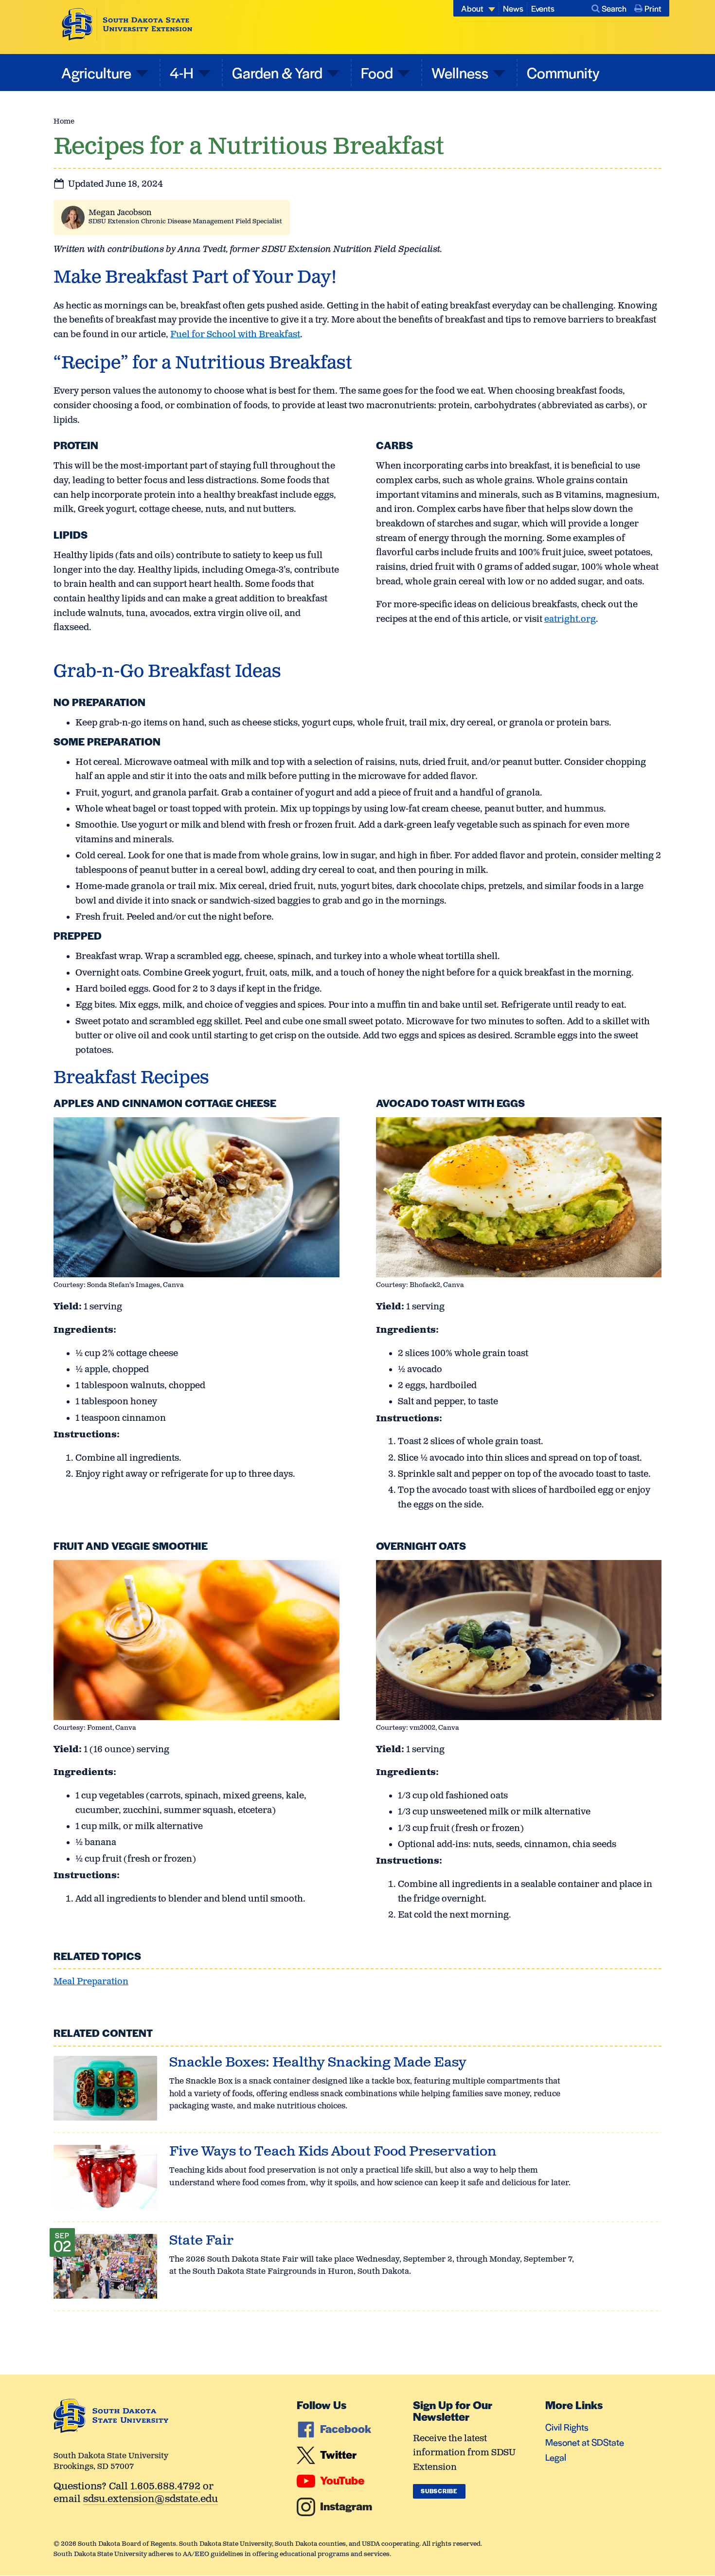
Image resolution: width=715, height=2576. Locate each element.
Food (377, 72)
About (472, 8)
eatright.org (570, 619)
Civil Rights (567, 2427)
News (513, 8)
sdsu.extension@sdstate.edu (151, 2500)
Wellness (460, 72)
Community (563, 72)
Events (543, 8)
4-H (182, 72)
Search (614, 8)
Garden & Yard (277, 72)
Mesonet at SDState (585, 2442)
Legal (556, 2457)
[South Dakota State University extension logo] (127, 24)
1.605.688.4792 (165, 2487)
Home (64, 121)
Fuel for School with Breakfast (235, 335)
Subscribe (439, 2491)
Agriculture (96, 72)
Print (653, 8)
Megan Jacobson (120, 213)
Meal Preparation (91, 1982)
